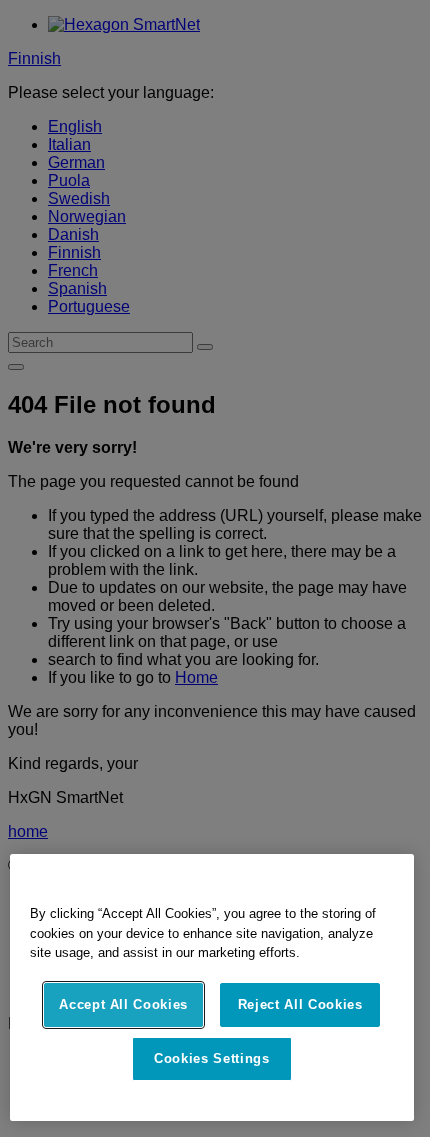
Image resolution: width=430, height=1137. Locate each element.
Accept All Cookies (123, 1004)
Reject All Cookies (300, 1004)
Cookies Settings (212, 1058)
